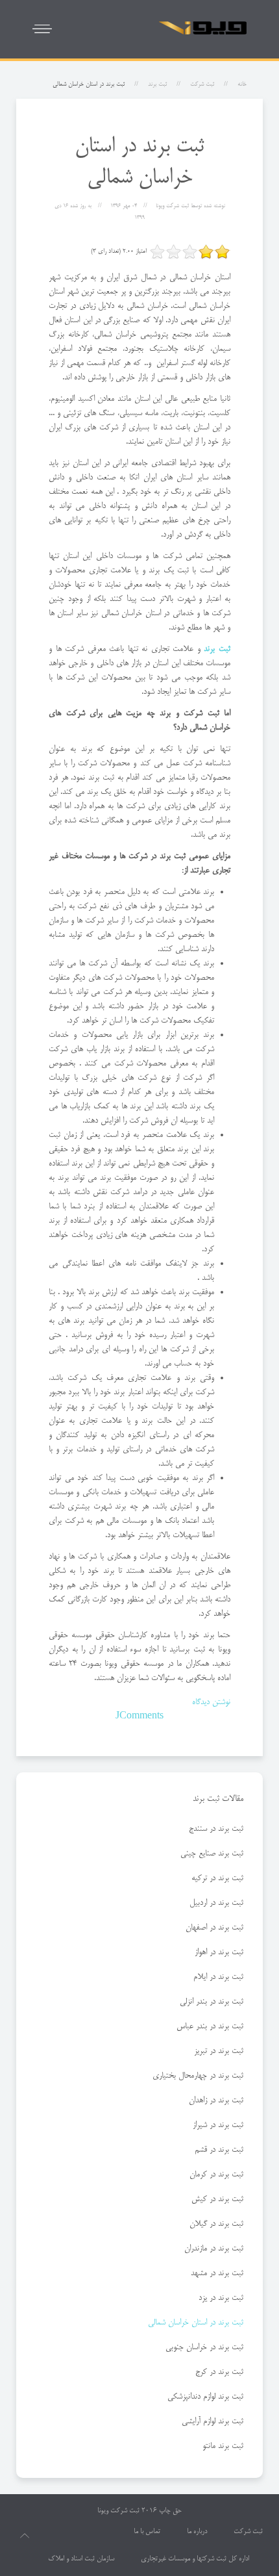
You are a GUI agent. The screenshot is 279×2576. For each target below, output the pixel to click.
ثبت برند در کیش (217, 2199)
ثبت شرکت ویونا (118, 2511)
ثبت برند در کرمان (216, 2174)
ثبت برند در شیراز (218, 2125)
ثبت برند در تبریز (219, 2051)
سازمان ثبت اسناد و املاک (81, 2559)
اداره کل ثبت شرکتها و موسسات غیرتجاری (195, 2559)
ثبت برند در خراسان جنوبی (204, 2347)
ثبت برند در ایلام (218, 1977)
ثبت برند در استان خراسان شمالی (196, 2323)
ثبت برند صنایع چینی (212, 1854)
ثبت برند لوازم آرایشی (212, 2421)
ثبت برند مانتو (223, 2446)
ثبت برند (157, 84)
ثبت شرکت (202, 84)
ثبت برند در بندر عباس (210, 2026)
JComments (139, 1716)
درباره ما (197, 2532)
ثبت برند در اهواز (219, 1952)
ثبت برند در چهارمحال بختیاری (198, 2076)
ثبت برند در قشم (219, 2150)
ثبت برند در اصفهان (214, 1928)
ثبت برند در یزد (221, 2298)
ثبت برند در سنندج (216, 1829)
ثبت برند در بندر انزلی (212, 2002)
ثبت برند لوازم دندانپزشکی (205, 2397)
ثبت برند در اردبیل (216, 1903)
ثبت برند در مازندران (214, 2249)
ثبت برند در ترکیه (217, 1878)
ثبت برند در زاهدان (216, 2100)
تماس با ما (147, 2532)
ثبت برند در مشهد (217, 2273)
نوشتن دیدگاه (211, 1702)
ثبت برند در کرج (219, 2372)
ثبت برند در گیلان (216, 2224)
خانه (242, 84)
